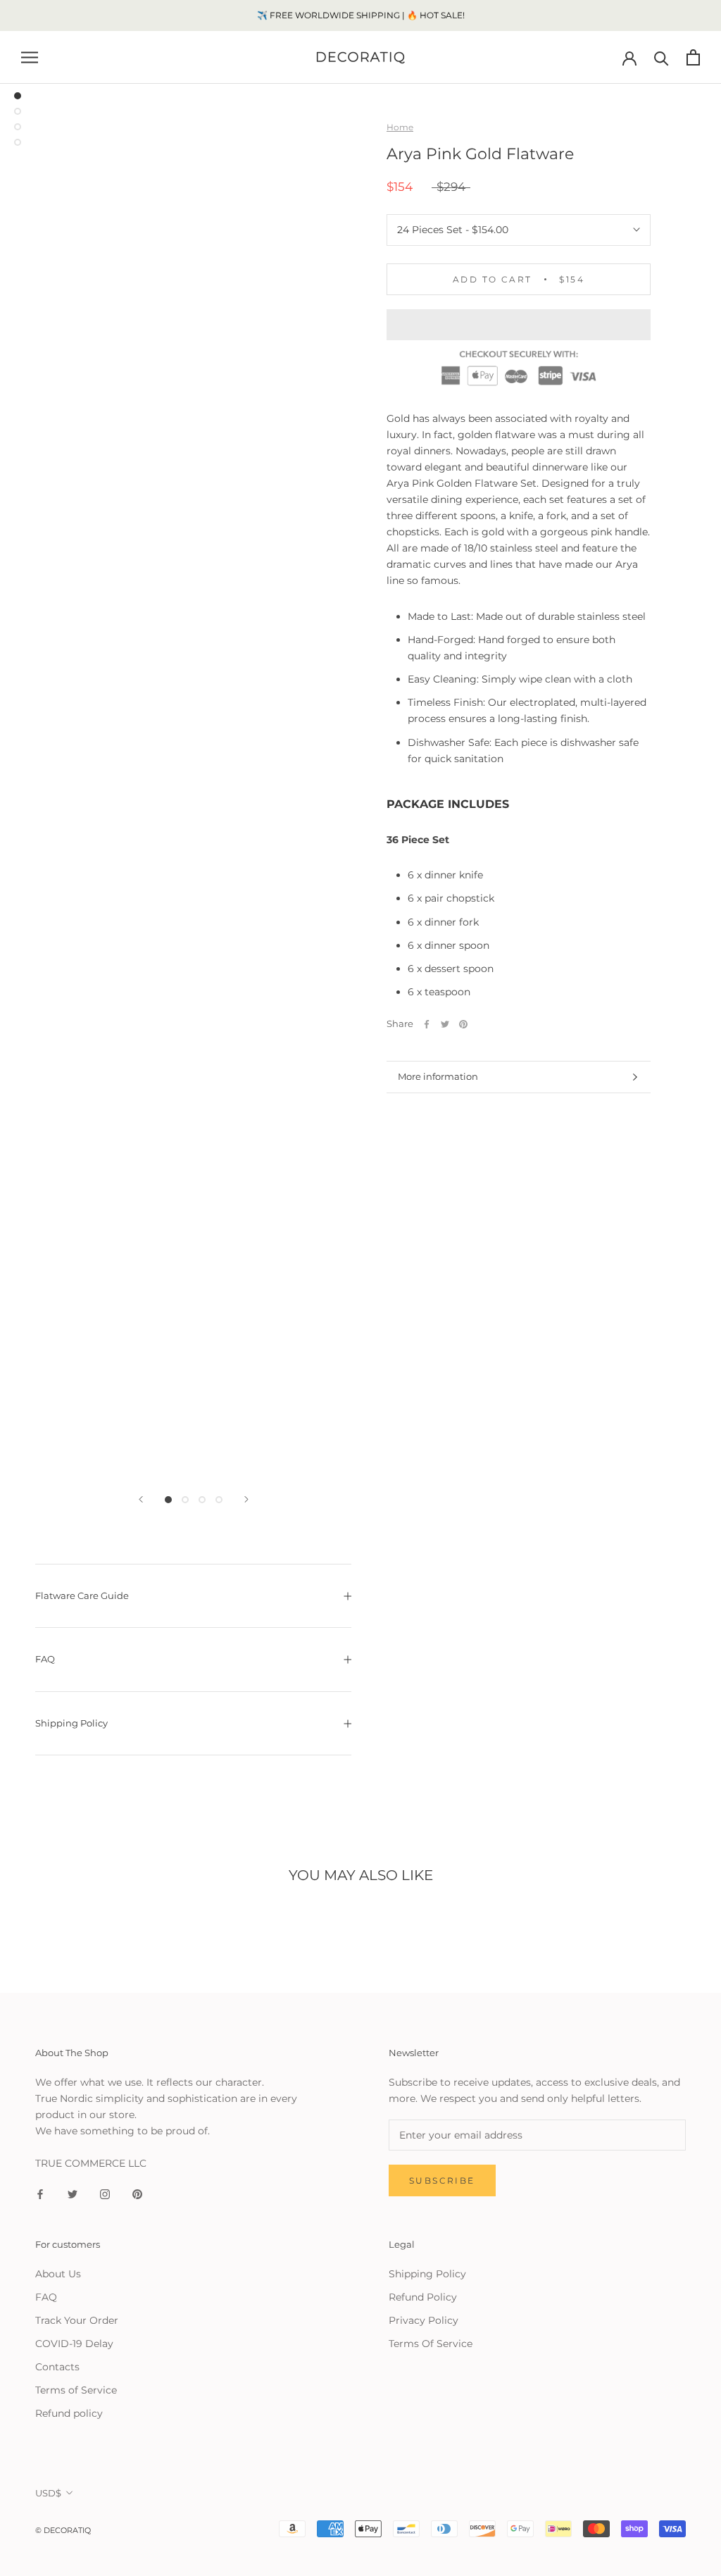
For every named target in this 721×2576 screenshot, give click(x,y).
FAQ (45, 1659)
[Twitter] (445, 1024)
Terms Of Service (431, 2344)
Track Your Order (77, 2320)
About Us (58, 2274)
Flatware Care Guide (82, 1595)
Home (400, 127)
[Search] (662, 57)
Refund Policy (423, 2297)
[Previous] (141, 1499)
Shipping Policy (71, 1723)
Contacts (57, 2367)
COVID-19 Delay (74, 2344)
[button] (519, 325)
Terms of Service (76, 2390)
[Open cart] (693, 57)
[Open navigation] (30, 57)
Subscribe (442, 2180)
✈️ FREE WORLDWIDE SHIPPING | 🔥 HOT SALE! (361, 15)
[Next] (246, 1499)
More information (438, 1076)
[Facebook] (427, 1024)
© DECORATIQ (63, 2530)
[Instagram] (105, 2194)
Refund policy (69, 2413)
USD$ (48, 2493)
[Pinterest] (463, 1024)
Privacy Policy (424, 2320)
